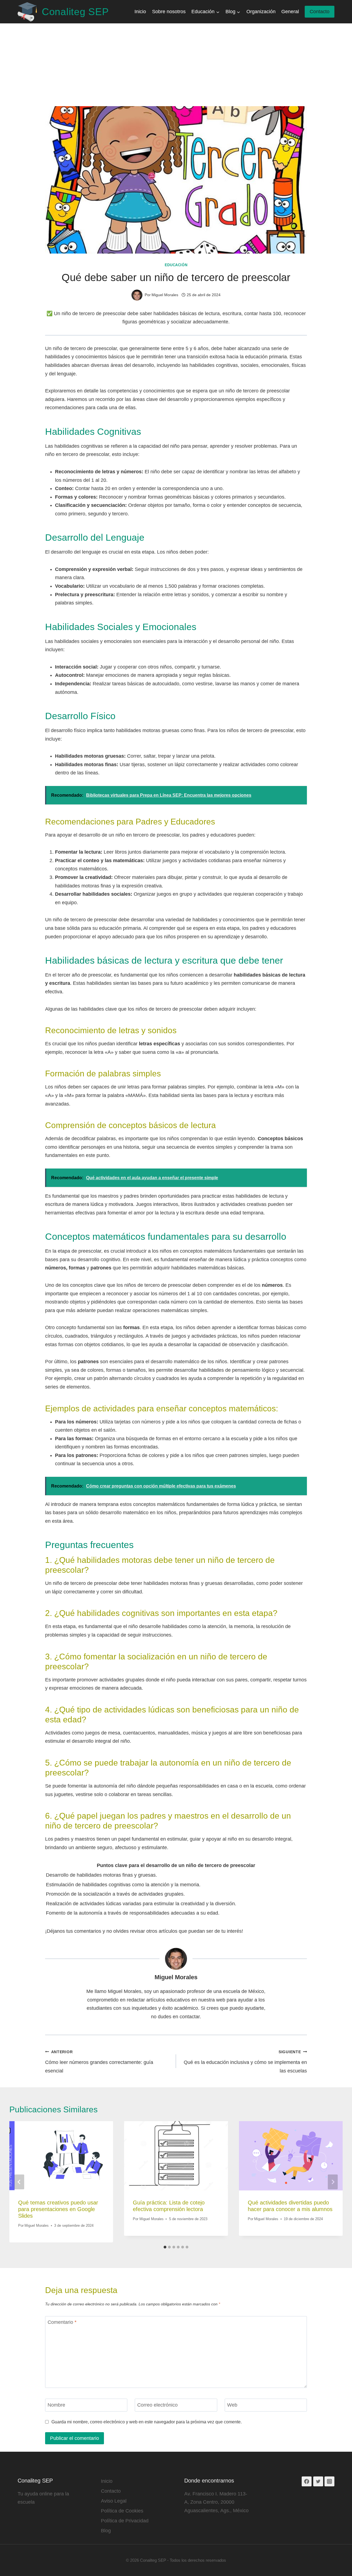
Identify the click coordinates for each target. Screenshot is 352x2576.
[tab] (165, 2247)
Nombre (56, 2405)
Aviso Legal (114, 2501)
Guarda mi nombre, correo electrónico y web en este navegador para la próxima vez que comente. (147, 2422)
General (290, 12)
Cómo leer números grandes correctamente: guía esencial (99, 2062)
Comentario (62, 2322)
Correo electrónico (157, 2405)
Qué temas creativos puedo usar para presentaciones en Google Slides (58, 2209)
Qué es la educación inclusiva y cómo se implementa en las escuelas (245, 2062)
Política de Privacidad (125, 2521)
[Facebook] (307, 2481)
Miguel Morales (176, 1977)
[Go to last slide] (19, 2182)
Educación (176, 265)
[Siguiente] (333, 2182)
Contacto (320, 12)
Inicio (140, 12)
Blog (106, 2531)
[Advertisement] (176, 65)
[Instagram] (329, 2481)
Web (232, 2405)
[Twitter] (318, 2481)
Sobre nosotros (169, 12)
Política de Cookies (122, 2511)
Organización (261, 12)
